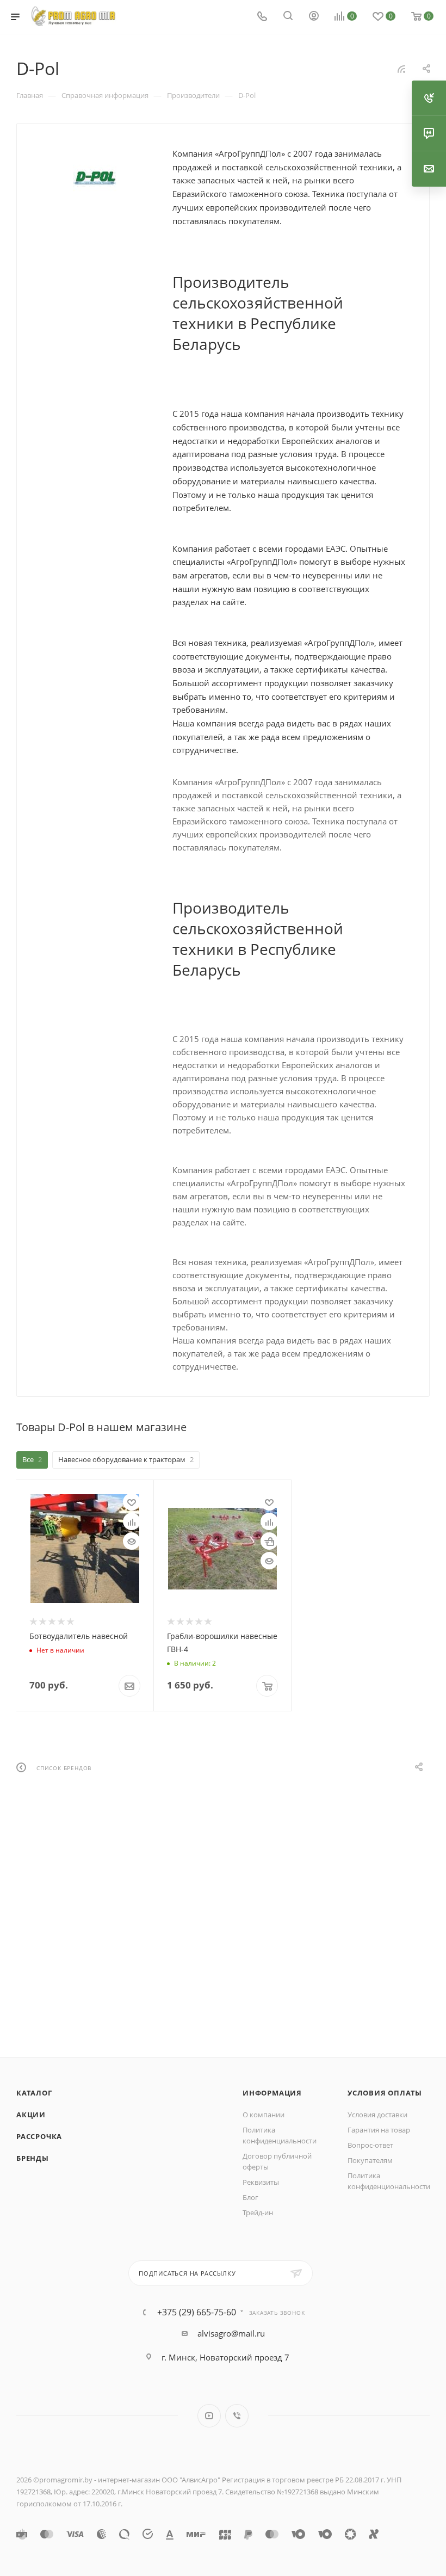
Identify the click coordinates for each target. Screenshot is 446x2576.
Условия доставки (377, 2115)
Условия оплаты (385, 2093)
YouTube (209, 2416)
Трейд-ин (258, 2213)
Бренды (33, 2158)
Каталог (34, 2093)
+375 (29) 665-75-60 (197, 2312)
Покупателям (370, 2160)
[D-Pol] (95, 178)
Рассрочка (39, 2136)
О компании (264, 2115)
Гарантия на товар (379, 2130)
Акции (31, 2115)
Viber (237, 2416)
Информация (272, 2093)
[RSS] (401, 69)
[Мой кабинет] (314, 17)
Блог (250, 2197)
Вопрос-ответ (370, 2145)
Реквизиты (261, 2182)
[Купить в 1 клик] (269, 1541)
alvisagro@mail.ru (231, 2333)
